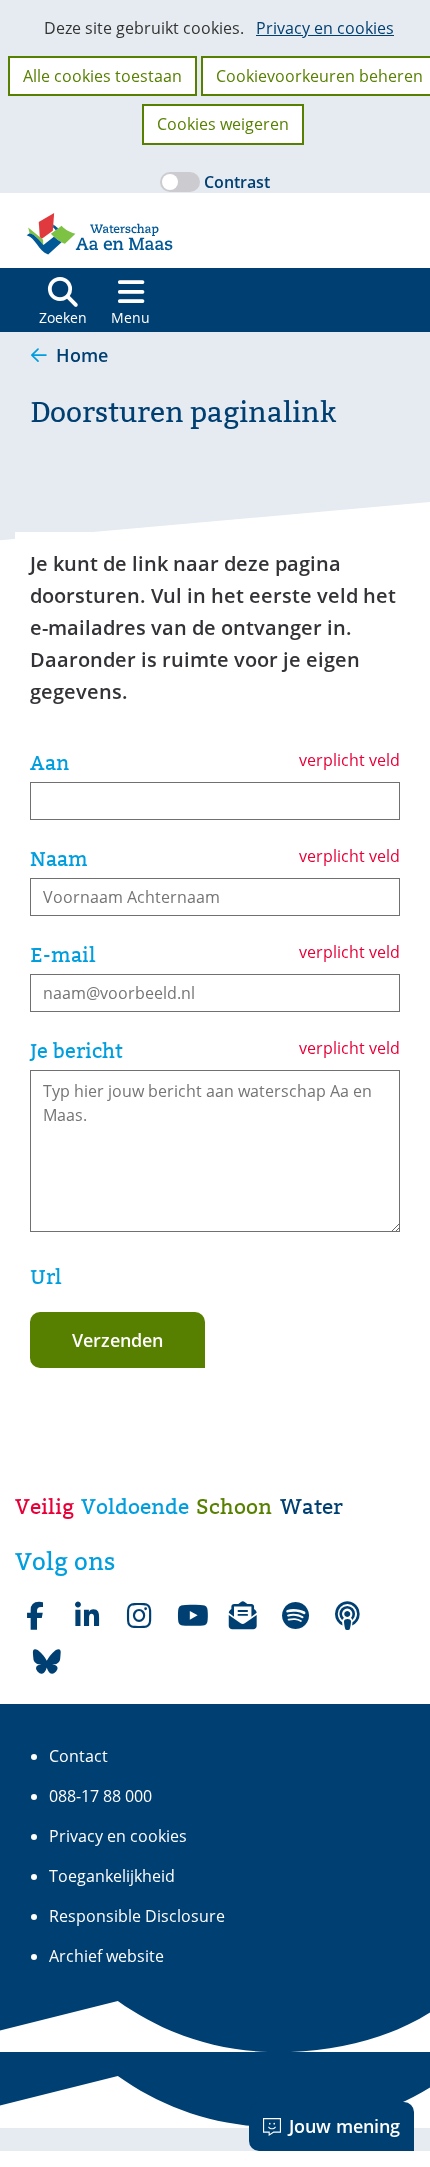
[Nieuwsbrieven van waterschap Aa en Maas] (243, 1616)
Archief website (106, 1956)
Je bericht (76, 1051)
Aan (49, 763)
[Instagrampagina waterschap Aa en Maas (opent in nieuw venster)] (139, 1616)
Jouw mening (344, 2126)
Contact (78, 1756)
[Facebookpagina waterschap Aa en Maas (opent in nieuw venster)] (35, 1616)
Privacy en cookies (325, 28)
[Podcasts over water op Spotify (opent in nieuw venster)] (347, 1616)
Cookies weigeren (223, 124)
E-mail (62, 955)
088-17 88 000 (100, 1796)
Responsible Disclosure (137, 1916)
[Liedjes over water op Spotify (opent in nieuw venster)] (295, 1616)
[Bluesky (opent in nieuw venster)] (47, 1662)
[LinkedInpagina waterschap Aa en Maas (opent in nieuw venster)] (87, 1616)
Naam (59, 859)
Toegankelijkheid (112, 1876)
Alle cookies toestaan (102, 76)
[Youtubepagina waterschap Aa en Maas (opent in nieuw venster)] (191, 1616)
